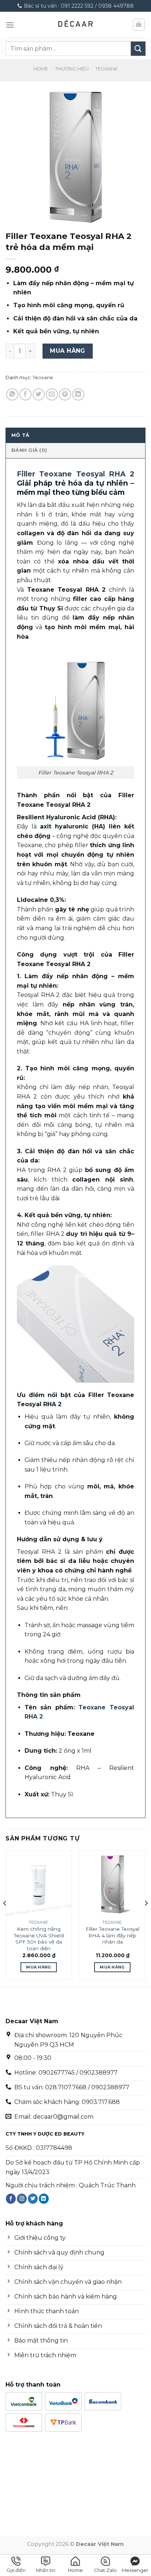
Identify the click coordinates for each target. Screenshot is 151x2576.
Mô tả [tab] (20, 435)
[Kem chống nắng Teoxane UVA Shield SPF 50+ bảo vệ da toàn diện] (39, 1884)
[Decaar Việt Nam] (75, 25)
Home (41, 69)
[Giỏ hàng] (139, 25)
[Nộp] (138, 49)
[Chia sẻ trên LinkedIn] (78, 394)
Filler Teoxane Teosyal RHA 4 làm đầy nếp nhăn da (113, 1935)
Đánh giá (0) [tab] (29, 450)
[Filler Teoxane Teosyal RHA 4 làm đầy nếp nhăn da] (112, 1884)
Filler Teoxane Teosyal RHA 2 (75, 474)
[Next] (146, 1918)
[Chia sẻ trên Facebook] (25, 394)
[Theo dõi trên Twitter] (33, 2199)
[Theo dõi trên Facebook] (11, 2199)
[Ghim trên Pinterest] (65, 394)
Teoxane (106, 69)
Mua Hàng (68, 351)
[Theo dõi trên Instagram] (22, 2199)
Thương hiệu (72, 69)
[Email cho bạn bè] (52, 394)
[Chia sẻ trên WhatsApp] (12, 394)
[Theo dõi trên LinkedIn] (44, 2199)
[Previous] (5, 1918)
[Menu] (10, 25)
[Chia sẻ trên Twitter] (39, 394)
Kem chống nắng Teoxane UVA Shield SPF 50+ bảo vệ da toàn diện (39, 1939)
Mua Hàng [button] (39, 1967)
